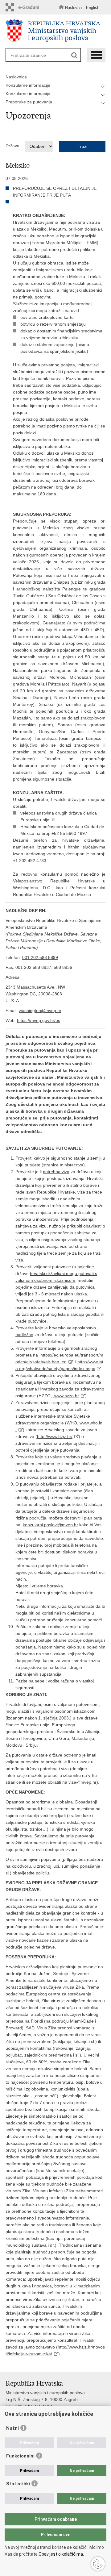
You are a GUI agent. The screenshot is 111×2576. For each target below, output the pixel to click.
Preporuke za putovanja (29, 102)
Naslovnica (16, 77)
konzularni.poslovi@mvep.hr (50, 1525)
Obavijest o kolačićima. (61, 2554)
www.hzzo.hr (66, 1396)
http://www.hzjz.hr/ (55, 1436)
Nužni (12, 2428)
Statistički (18, 2484)
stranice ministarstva (63, 1165)
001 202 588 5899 (40, 957)
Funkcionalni (20, 2456)
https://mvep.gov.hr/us (39, 1020)
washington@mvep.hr (40, 1011)
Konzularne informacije (28, 85)
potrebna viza (56, 1172)
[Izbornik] (96, 55)
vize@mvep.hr (82, 1782)
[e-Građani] (24, 7)
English (93, 8)
